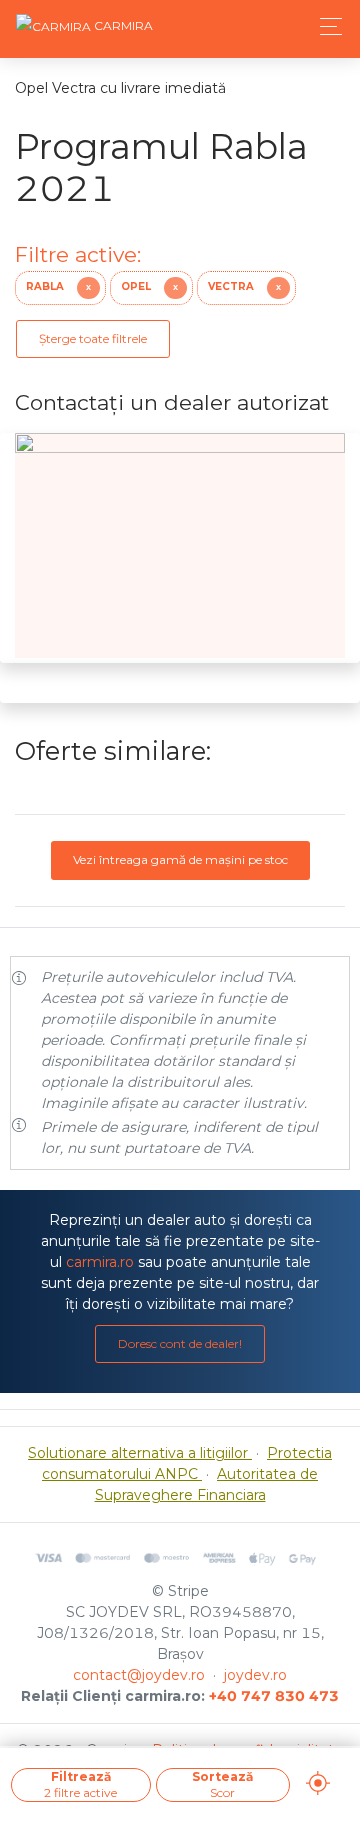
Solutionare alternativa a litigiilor (140, 1453)
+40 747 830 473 (274, 1696)
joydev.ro (255, 1675)
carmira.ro (100, 1262)
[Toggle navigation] (325, 26)
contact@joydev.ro (139, 1675)
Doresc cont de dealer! (180, 1343)
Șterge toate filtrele (93, 338)
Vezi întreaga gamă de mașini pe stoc (180, 859)
